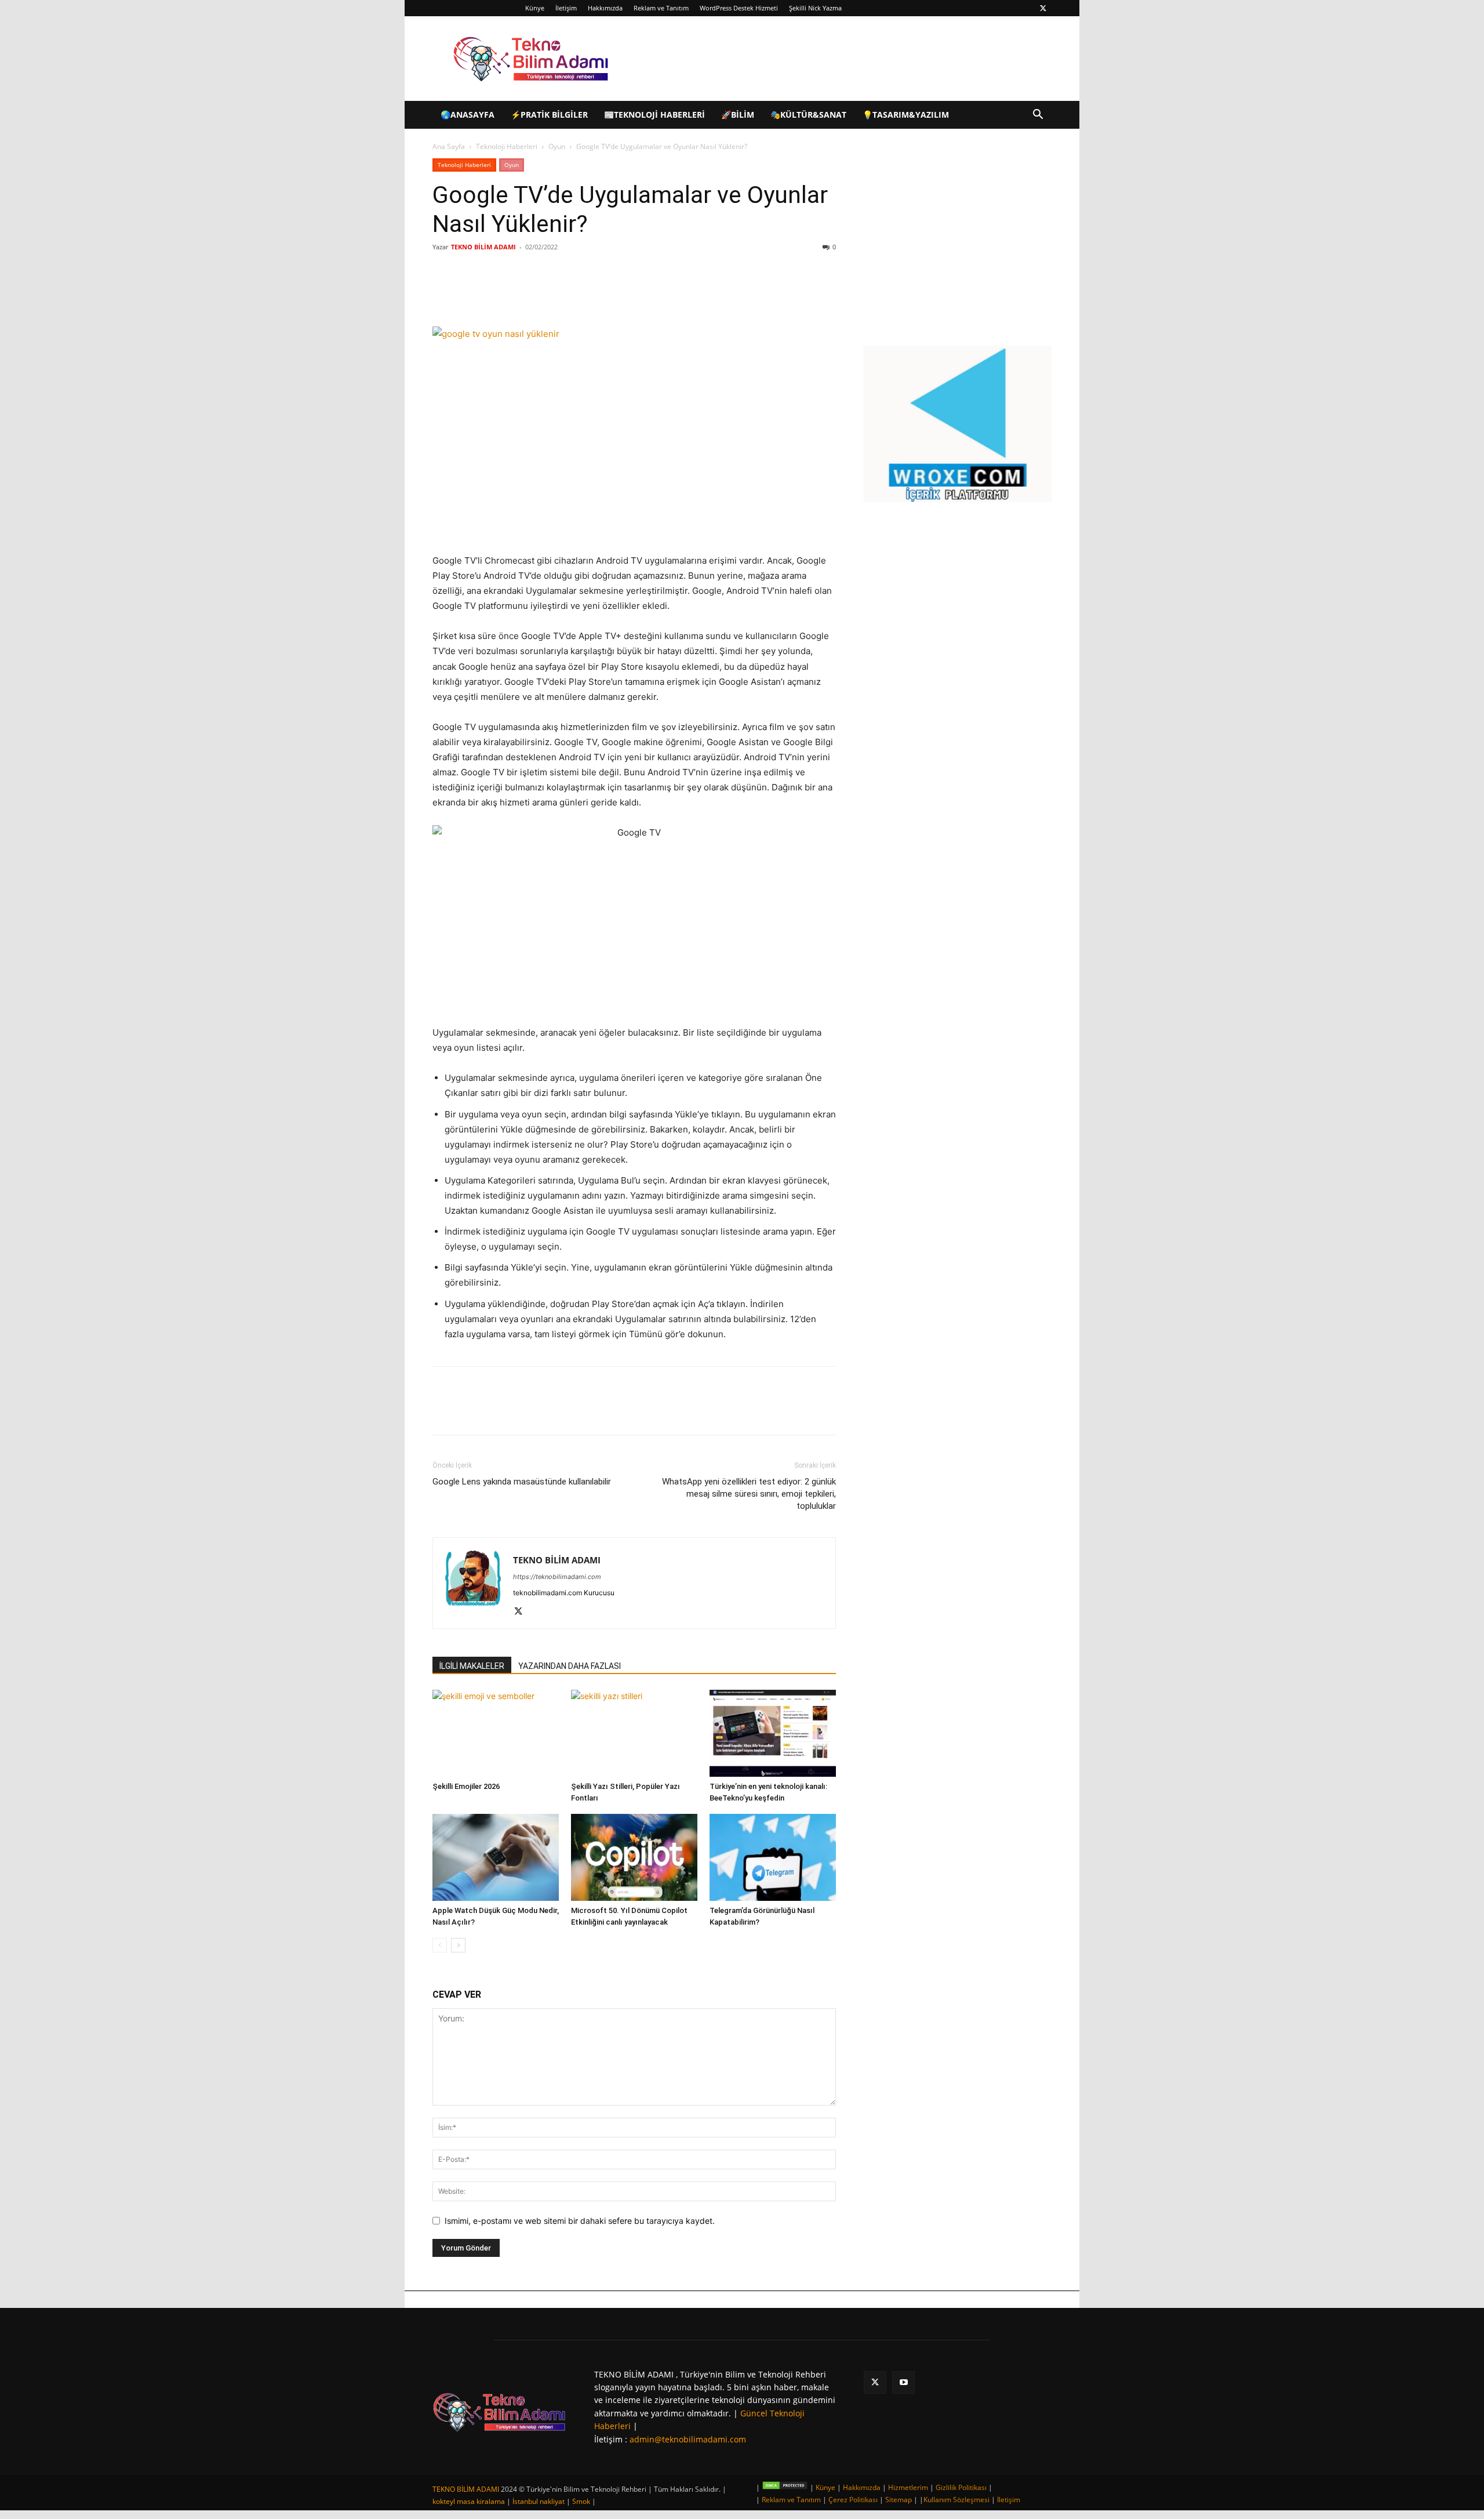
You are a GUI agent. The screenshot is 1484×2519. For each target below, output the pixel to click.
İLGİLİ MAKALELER (472, 1666)
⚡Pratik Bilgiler (549, 115)
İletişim (566, 8)
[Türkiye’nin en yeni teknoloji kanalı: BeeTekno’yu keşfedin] (773, 1733)
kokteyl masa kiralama (469, 2501)
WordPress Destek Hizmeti (739, 8)
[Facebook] (516, 293)
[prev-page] (440, 1945)
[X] (1043, 8)
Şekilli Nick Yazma (815, 8)
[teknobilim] (499, 2412)
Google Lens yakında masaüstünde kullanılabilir (522, 1482)
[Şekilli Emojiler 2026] (496, 1733)
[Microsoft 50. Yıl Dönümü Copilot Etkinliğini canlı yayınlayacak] (634, 1857)
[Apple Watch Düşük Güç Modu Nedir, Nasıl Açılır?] (496, 1857)
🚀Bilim (738, 115)
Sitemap (899, 2500)
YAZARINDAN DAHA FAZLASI (570, 1666)
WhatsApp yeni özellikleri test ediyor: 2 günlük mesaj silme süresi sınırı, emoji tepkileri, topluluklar (749, 1494)
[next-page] (458, 1945)
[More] (623, 293)
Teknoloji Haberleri (507, 146)
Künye (535, 8)
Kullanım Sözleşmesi (956, 2500)
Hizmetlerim (908, 2487)
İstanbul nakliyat (539, 2501)
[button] (1038, 116)
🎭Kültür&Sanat (808, 115)
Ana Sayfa (449, 146)
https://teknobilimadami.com (557, 1577)
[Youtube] (903, 2382)
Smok (581, 2501)
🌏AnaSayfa (468, 115)
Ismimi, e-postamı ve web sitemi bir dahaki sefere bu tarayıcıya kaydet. (580, 2221)
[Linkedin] (569, 293)
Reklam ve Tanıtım (661, 8)
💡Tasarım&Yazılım (906, 115)
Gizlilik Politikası (961, 2487)
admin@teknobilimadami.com (688, 2439)
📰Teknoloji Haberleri (654, 115)
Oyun (557, 146)
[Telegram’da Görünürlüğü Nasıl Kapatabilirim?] (773, 1857)
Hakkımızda (605, 8)
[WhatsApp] (596, 293)
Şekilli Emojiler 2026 (466, 1786)
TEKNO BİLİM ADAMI (483, 247)
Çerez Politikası (853, 2500)
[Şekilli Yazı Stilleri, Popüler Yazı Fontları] (634, 1733)
